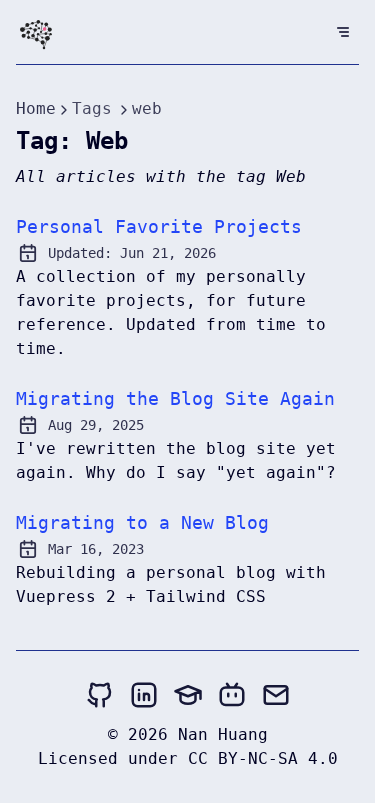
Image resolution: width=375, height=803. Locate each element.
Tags (92, 108)
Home (36, 108)
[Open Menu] (343, 32)
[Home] (36, 36)
